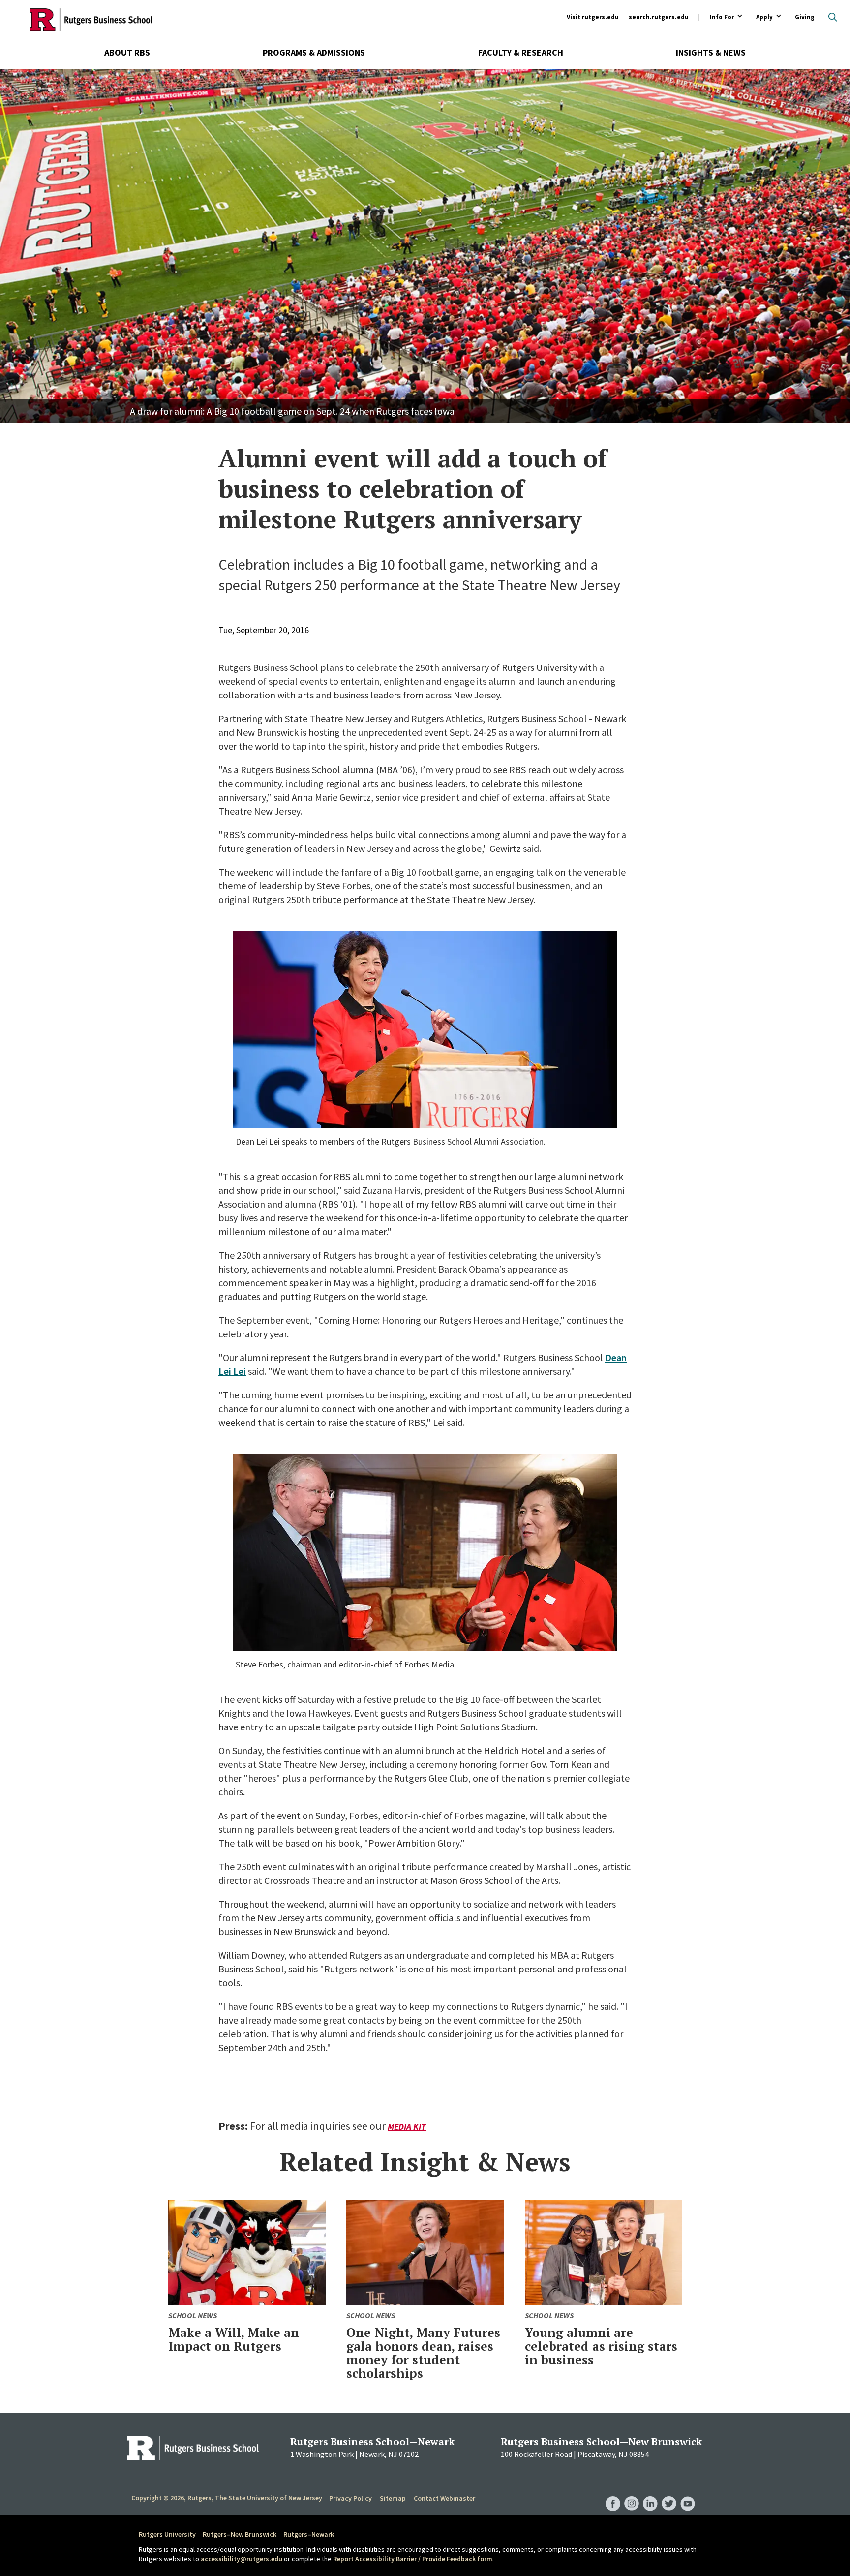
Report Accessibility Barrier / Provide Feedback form (413, 2559)
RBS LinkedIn (650, 2494)
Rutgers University (167, 2534)
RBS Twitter (669, 2494)
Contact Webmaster (444, 2498)
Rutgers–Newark (309, 2534)
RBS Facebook (613, 2494)
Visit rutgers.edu (593, 17)
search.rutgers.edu (659, 17)
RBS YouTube (688, 2494)
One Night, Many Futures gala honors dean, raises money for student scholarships (423, 2353)
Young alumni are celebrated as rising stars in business (601, 2346)
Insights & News (711, 52)
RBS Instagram (632, 2494)
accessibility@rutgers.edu (242, 2559)
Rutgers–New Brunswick (240, 2534)
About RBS (127, 52)
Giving (805, 17)
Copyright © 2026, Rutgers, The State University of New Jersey (227, 2498)
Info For (722, 17)
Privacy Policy (350, 2498)
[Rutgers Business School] (91, 20)
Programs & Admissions (314, 52)
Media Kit (407, 2127)
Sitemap (393, 2498)
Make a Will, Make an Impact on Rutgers (234, 2339)
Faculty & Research (521, 52)
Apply (764, 17)
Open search (833, 17)
